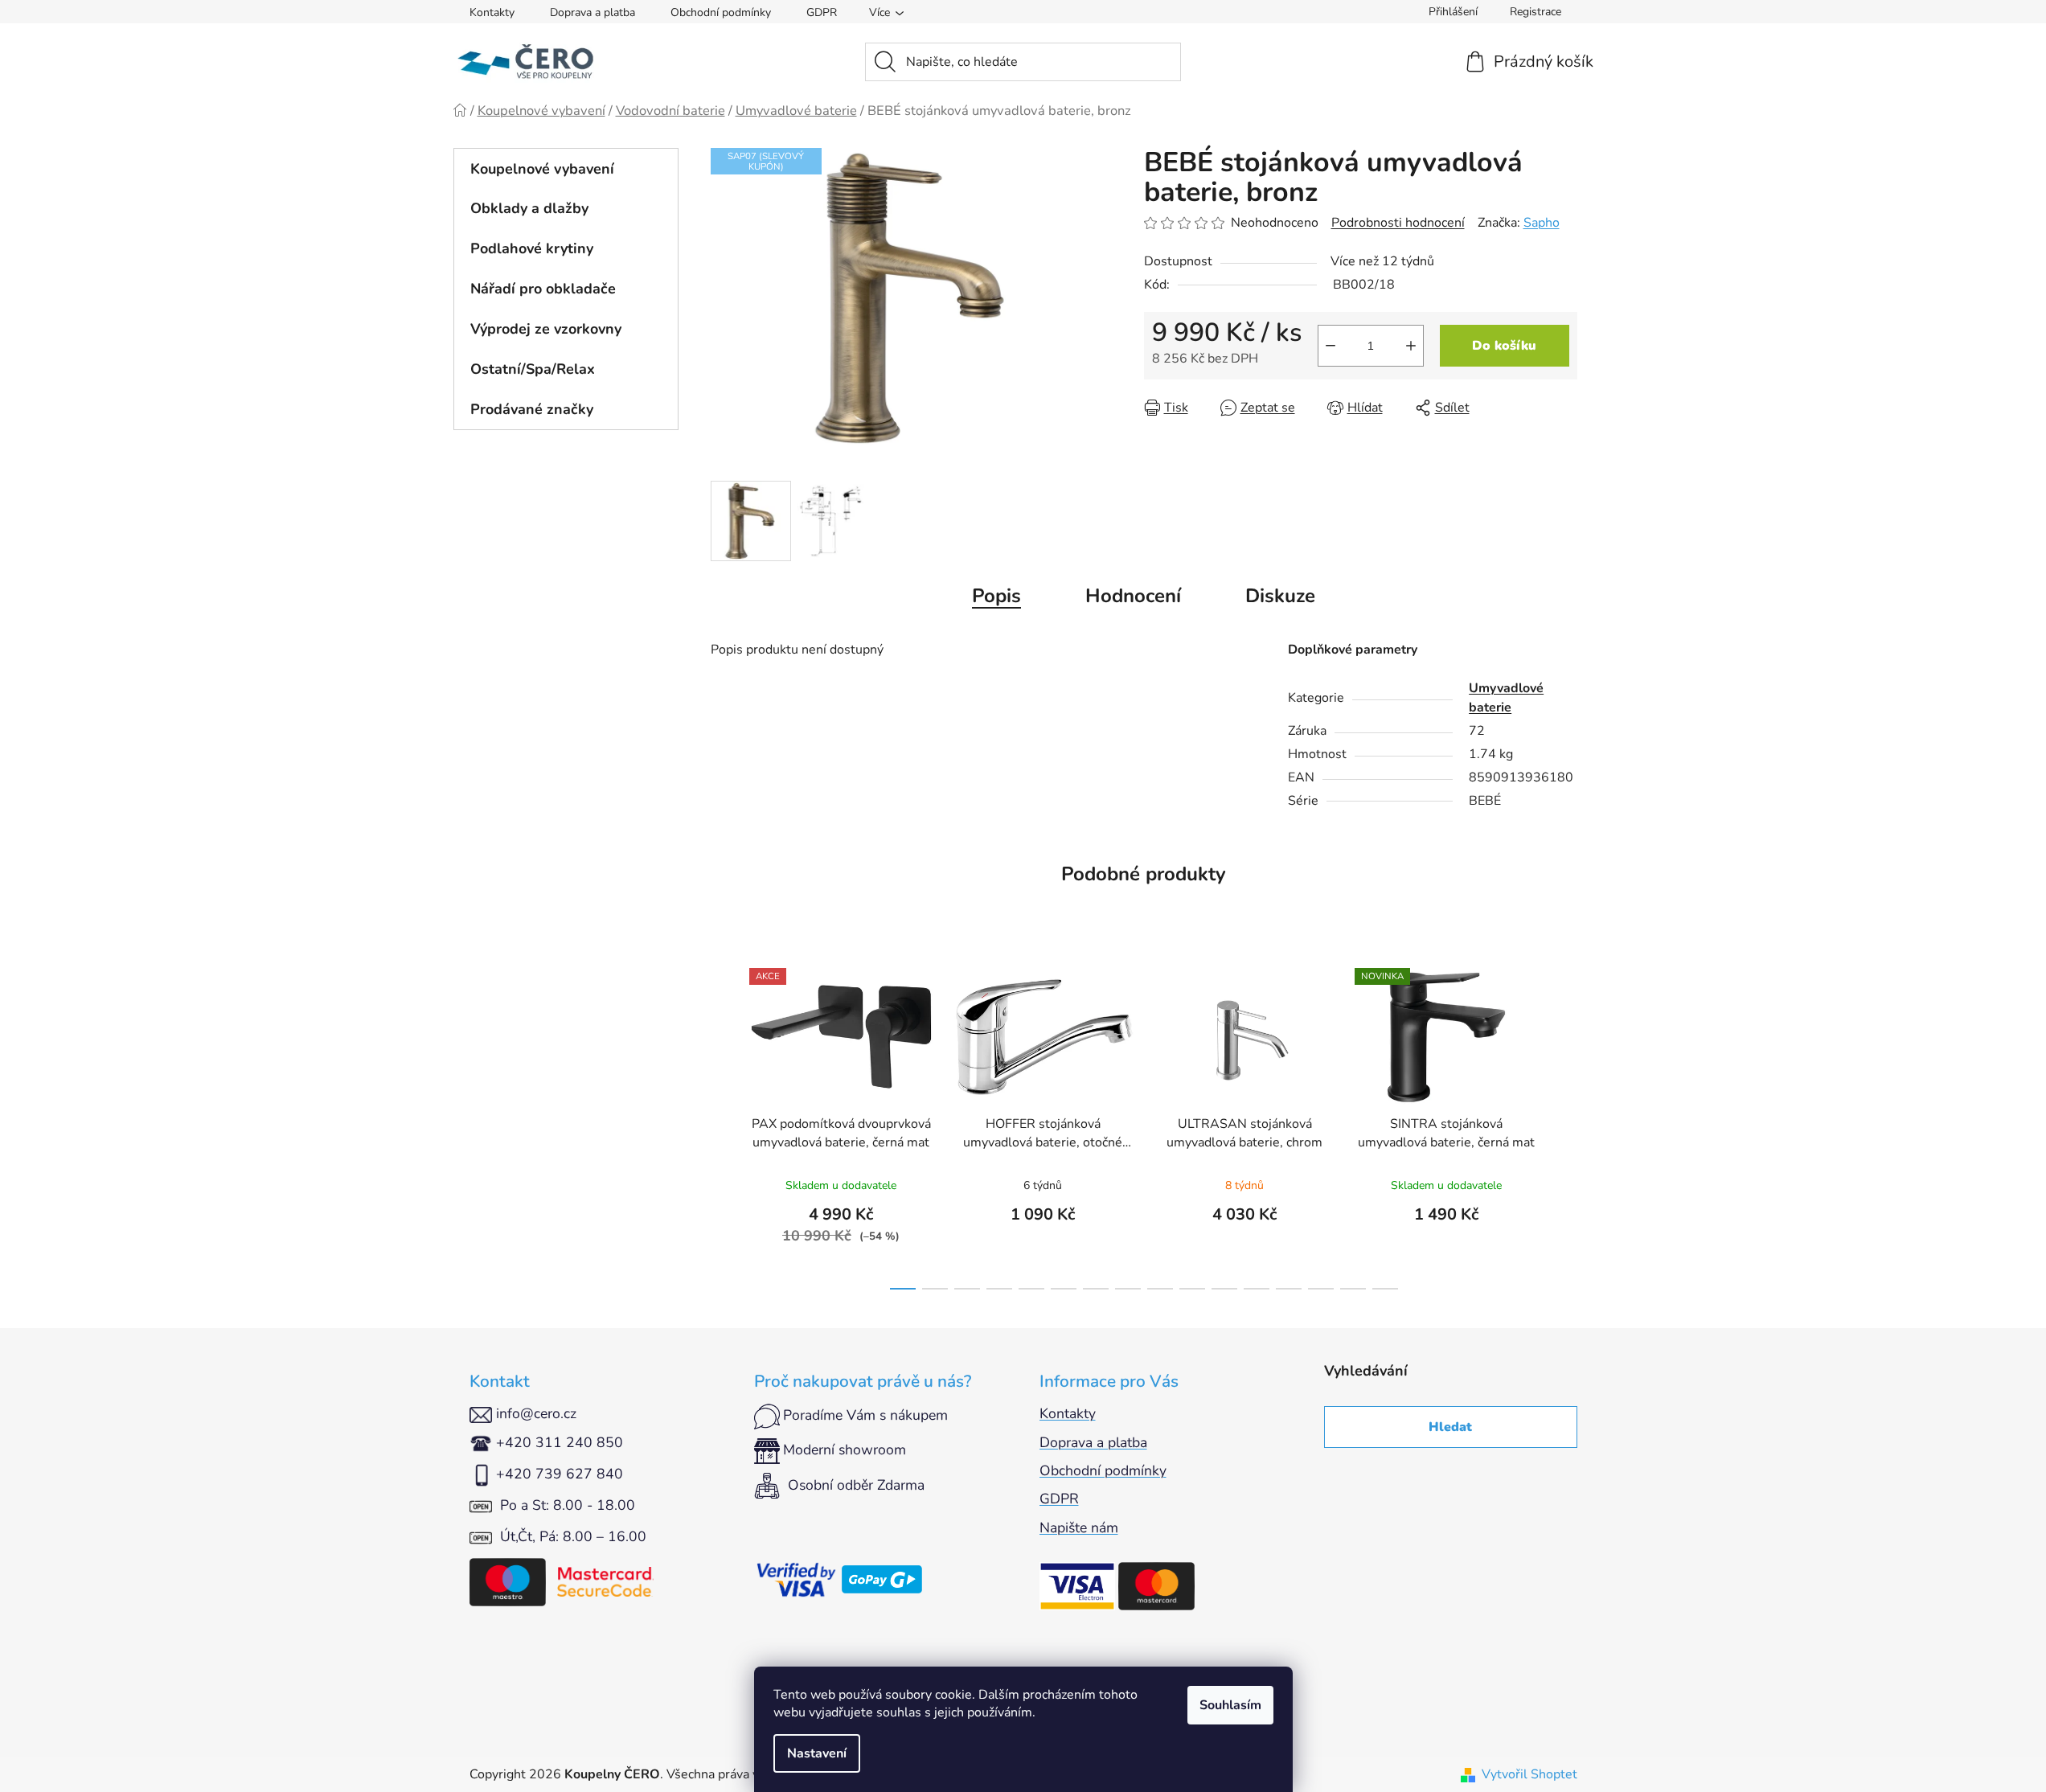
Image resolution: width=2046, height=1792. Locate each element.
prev (724, 1124)
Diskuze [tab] (1280, 596)
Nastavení (817, 1753)
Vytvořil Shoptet (1529, 1774)
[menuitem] (566, 169)
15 (1385, 1289)
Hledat (1450, 1427)
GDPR (822, 12)
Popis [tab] (996, 596)
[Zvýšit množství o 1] (1411, 346)
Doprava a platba (592, 12)
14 (1353, 1289)
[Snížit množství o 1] (1331, 346)
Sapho (1542, 223)
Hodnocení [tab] (1133, 596)
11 (1257, 1289)
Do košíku (1504, 346)
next (1564, 1124)
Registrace (1536, 12)
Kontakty (492, 12)
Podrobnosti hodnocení (1398, 223)
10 (1224, 1289)
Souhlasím (1230, 1705)
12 (1289, 1289)
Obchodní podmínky (721, 12)
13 (1321, 1289)
